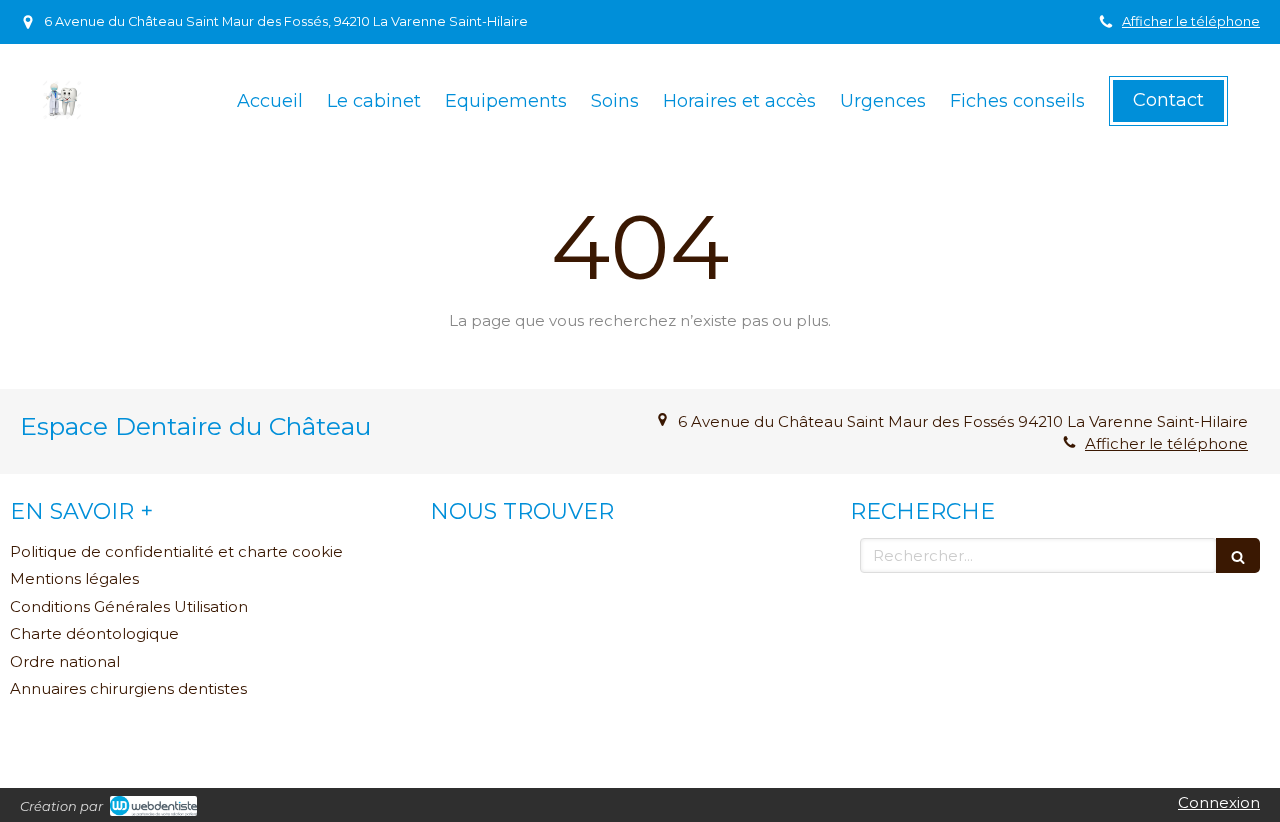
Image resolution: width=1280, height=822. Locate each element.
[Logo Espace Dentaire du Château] (62, 114)
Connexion (1219, 802)
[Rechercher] (1238, 555)
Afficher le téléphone (1191, 21)
